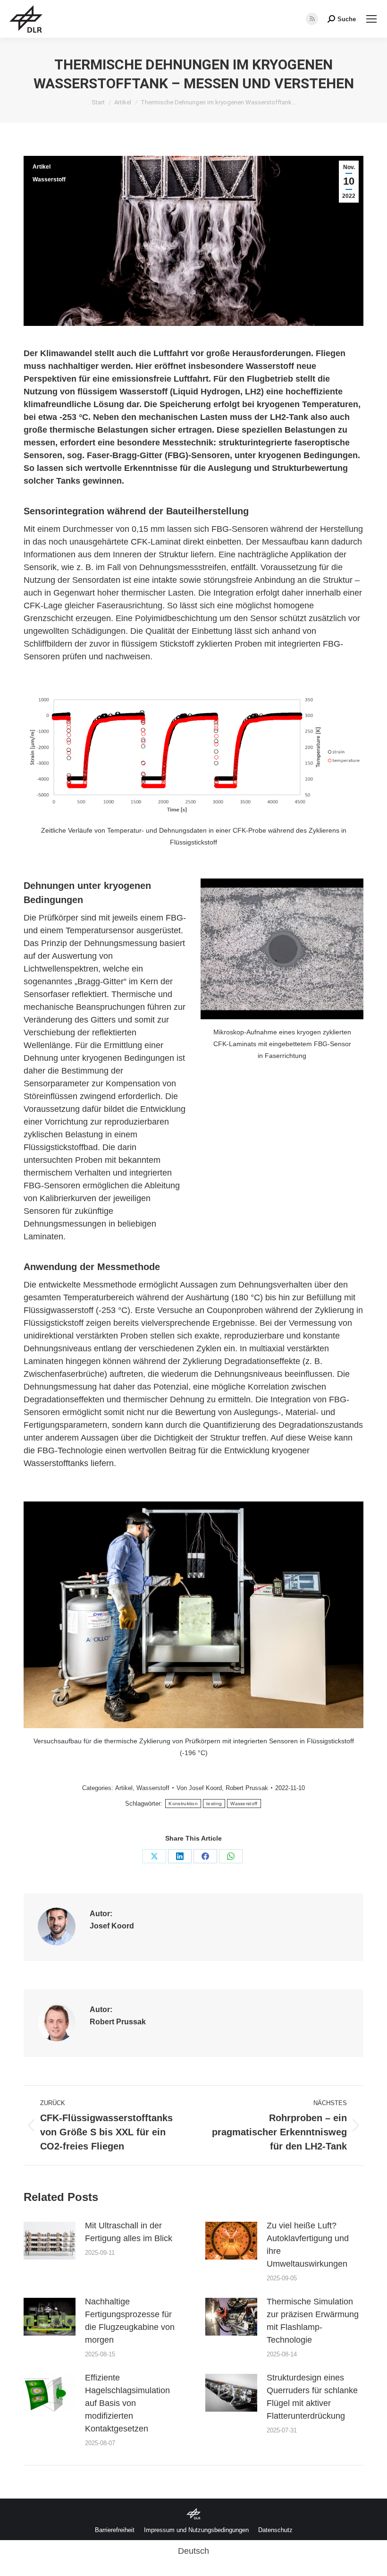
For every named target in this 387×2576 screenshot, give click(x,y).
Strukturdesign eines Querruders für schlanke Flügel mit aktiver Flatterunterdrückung (312, 2397)
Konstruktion (183, 1804)
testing (214, 1804)
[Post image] (50, 2241)
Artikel (42, 167)
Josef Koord (205, 1788)
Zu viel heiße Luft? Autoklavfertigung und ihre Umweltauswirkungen (308, 2245)
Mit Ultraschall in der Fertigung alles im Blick (129, 2232)
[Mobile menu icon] (371, 19)
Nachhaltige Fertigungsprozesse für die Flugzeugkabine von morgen (130, 2321)
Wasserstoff (49, 179)
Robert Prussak (247, 1788)
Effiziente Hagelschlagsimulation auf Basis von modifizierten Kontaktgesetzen (127, 2403)
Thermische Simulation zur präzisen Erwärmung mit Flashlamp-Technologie (313, 2321)
